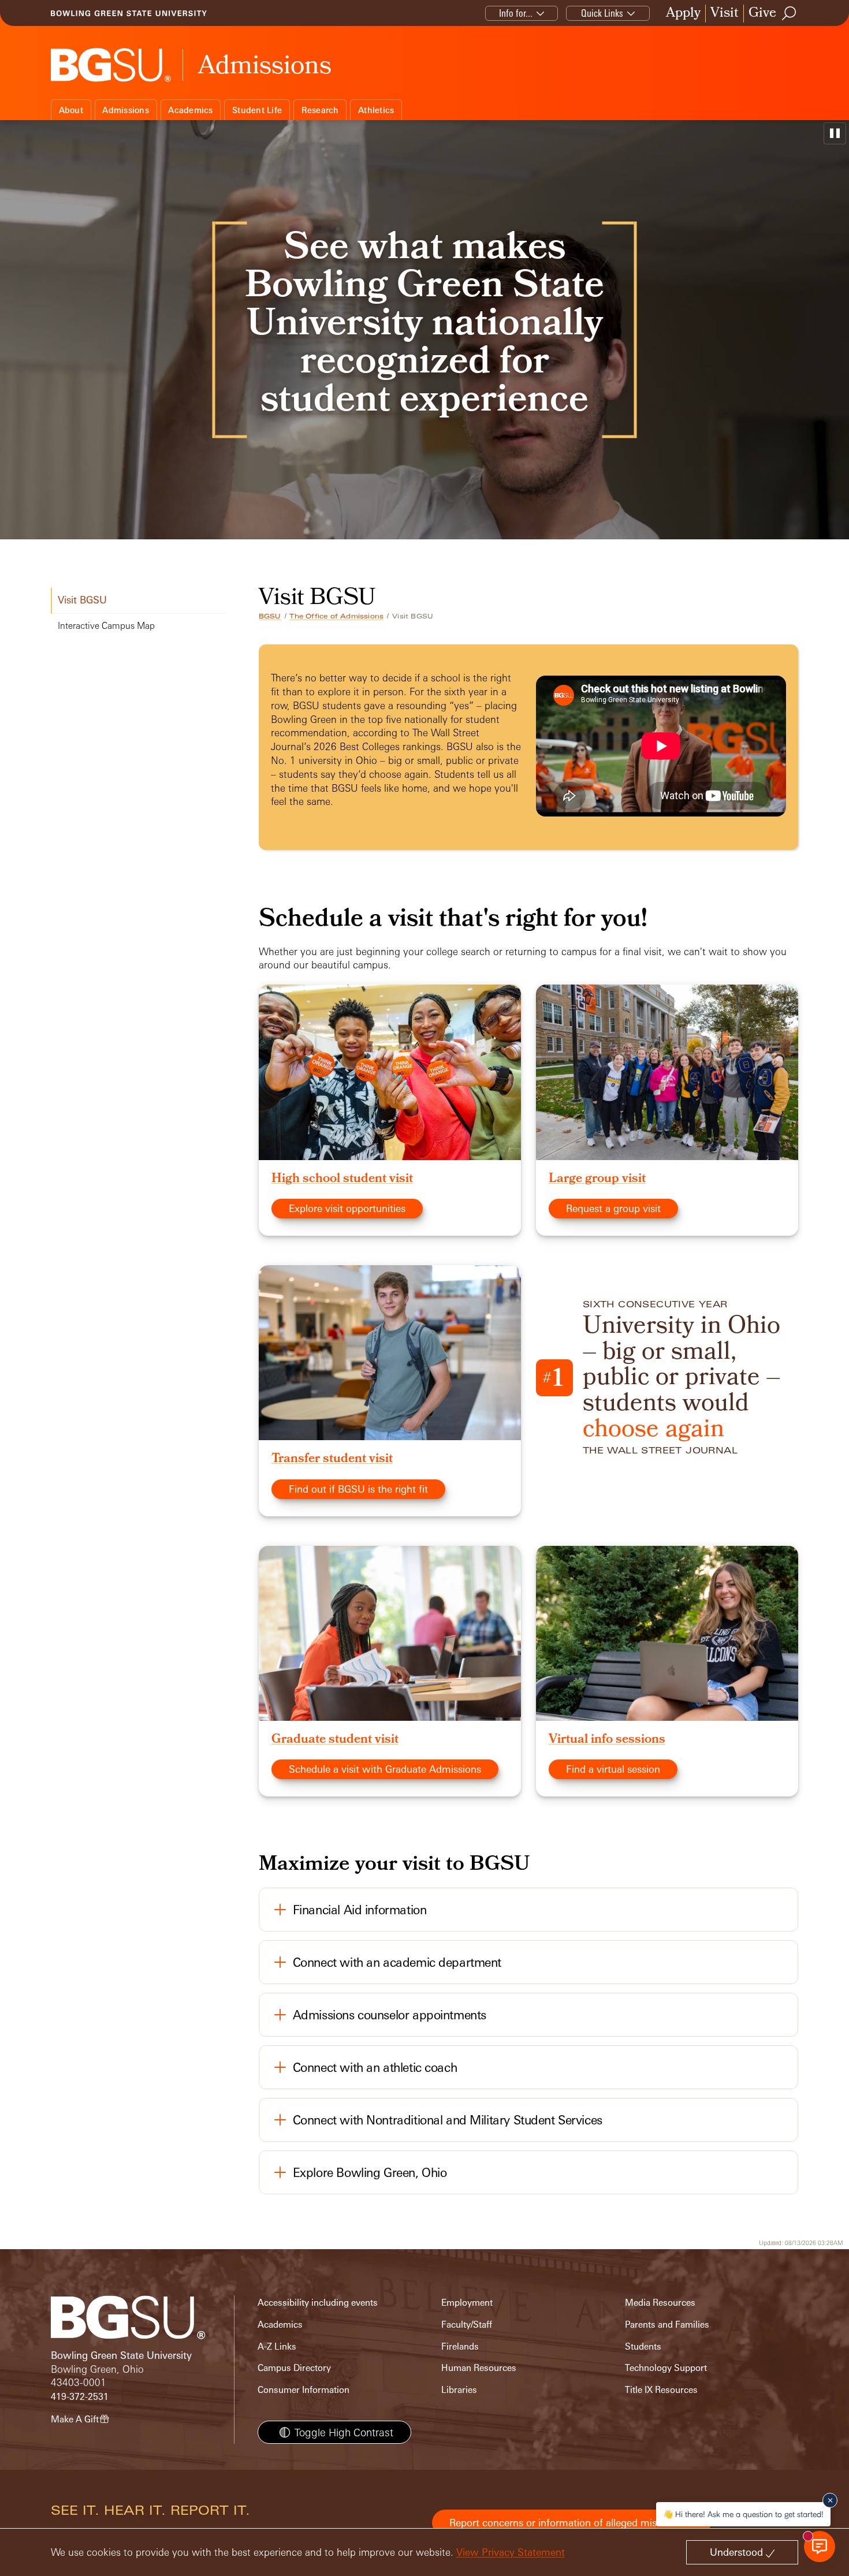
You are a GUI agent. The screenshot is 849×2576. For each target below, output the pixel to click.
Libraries (459, 2390)
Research (320, 110)
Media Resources (660, 2303)
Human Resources (479, 2368)
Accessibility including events (318, 2303)
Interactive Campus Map (106, 626)
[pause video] (835, 133)
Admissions (126, 110)
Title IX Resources (661, 2390)
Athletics (376, 110)
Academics (190, 110)
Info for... (516, 13)
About (71, 110)
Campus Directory (294, 2368)
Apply (683, 14)
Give (762, 14)
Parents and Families (667, 2325)
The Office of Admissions (336, 616)
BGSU (270, 616)
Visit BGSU (82, 600)
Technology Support (666, 2368)
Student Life (257, 110)
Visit (725, 14)
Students (643, 2346)
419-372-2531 (80, 2397)
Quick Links (602, 13)
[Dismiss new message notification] (830, 2500)
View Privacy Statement (511, 2552)
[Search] (790, 13)
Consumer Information (304, 2390)
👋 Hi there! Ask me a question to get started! (743, 2514)
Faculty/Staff (467, 2325)
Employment (467, 2303)
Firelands (460, 2346)
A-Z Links (277, 2346)
